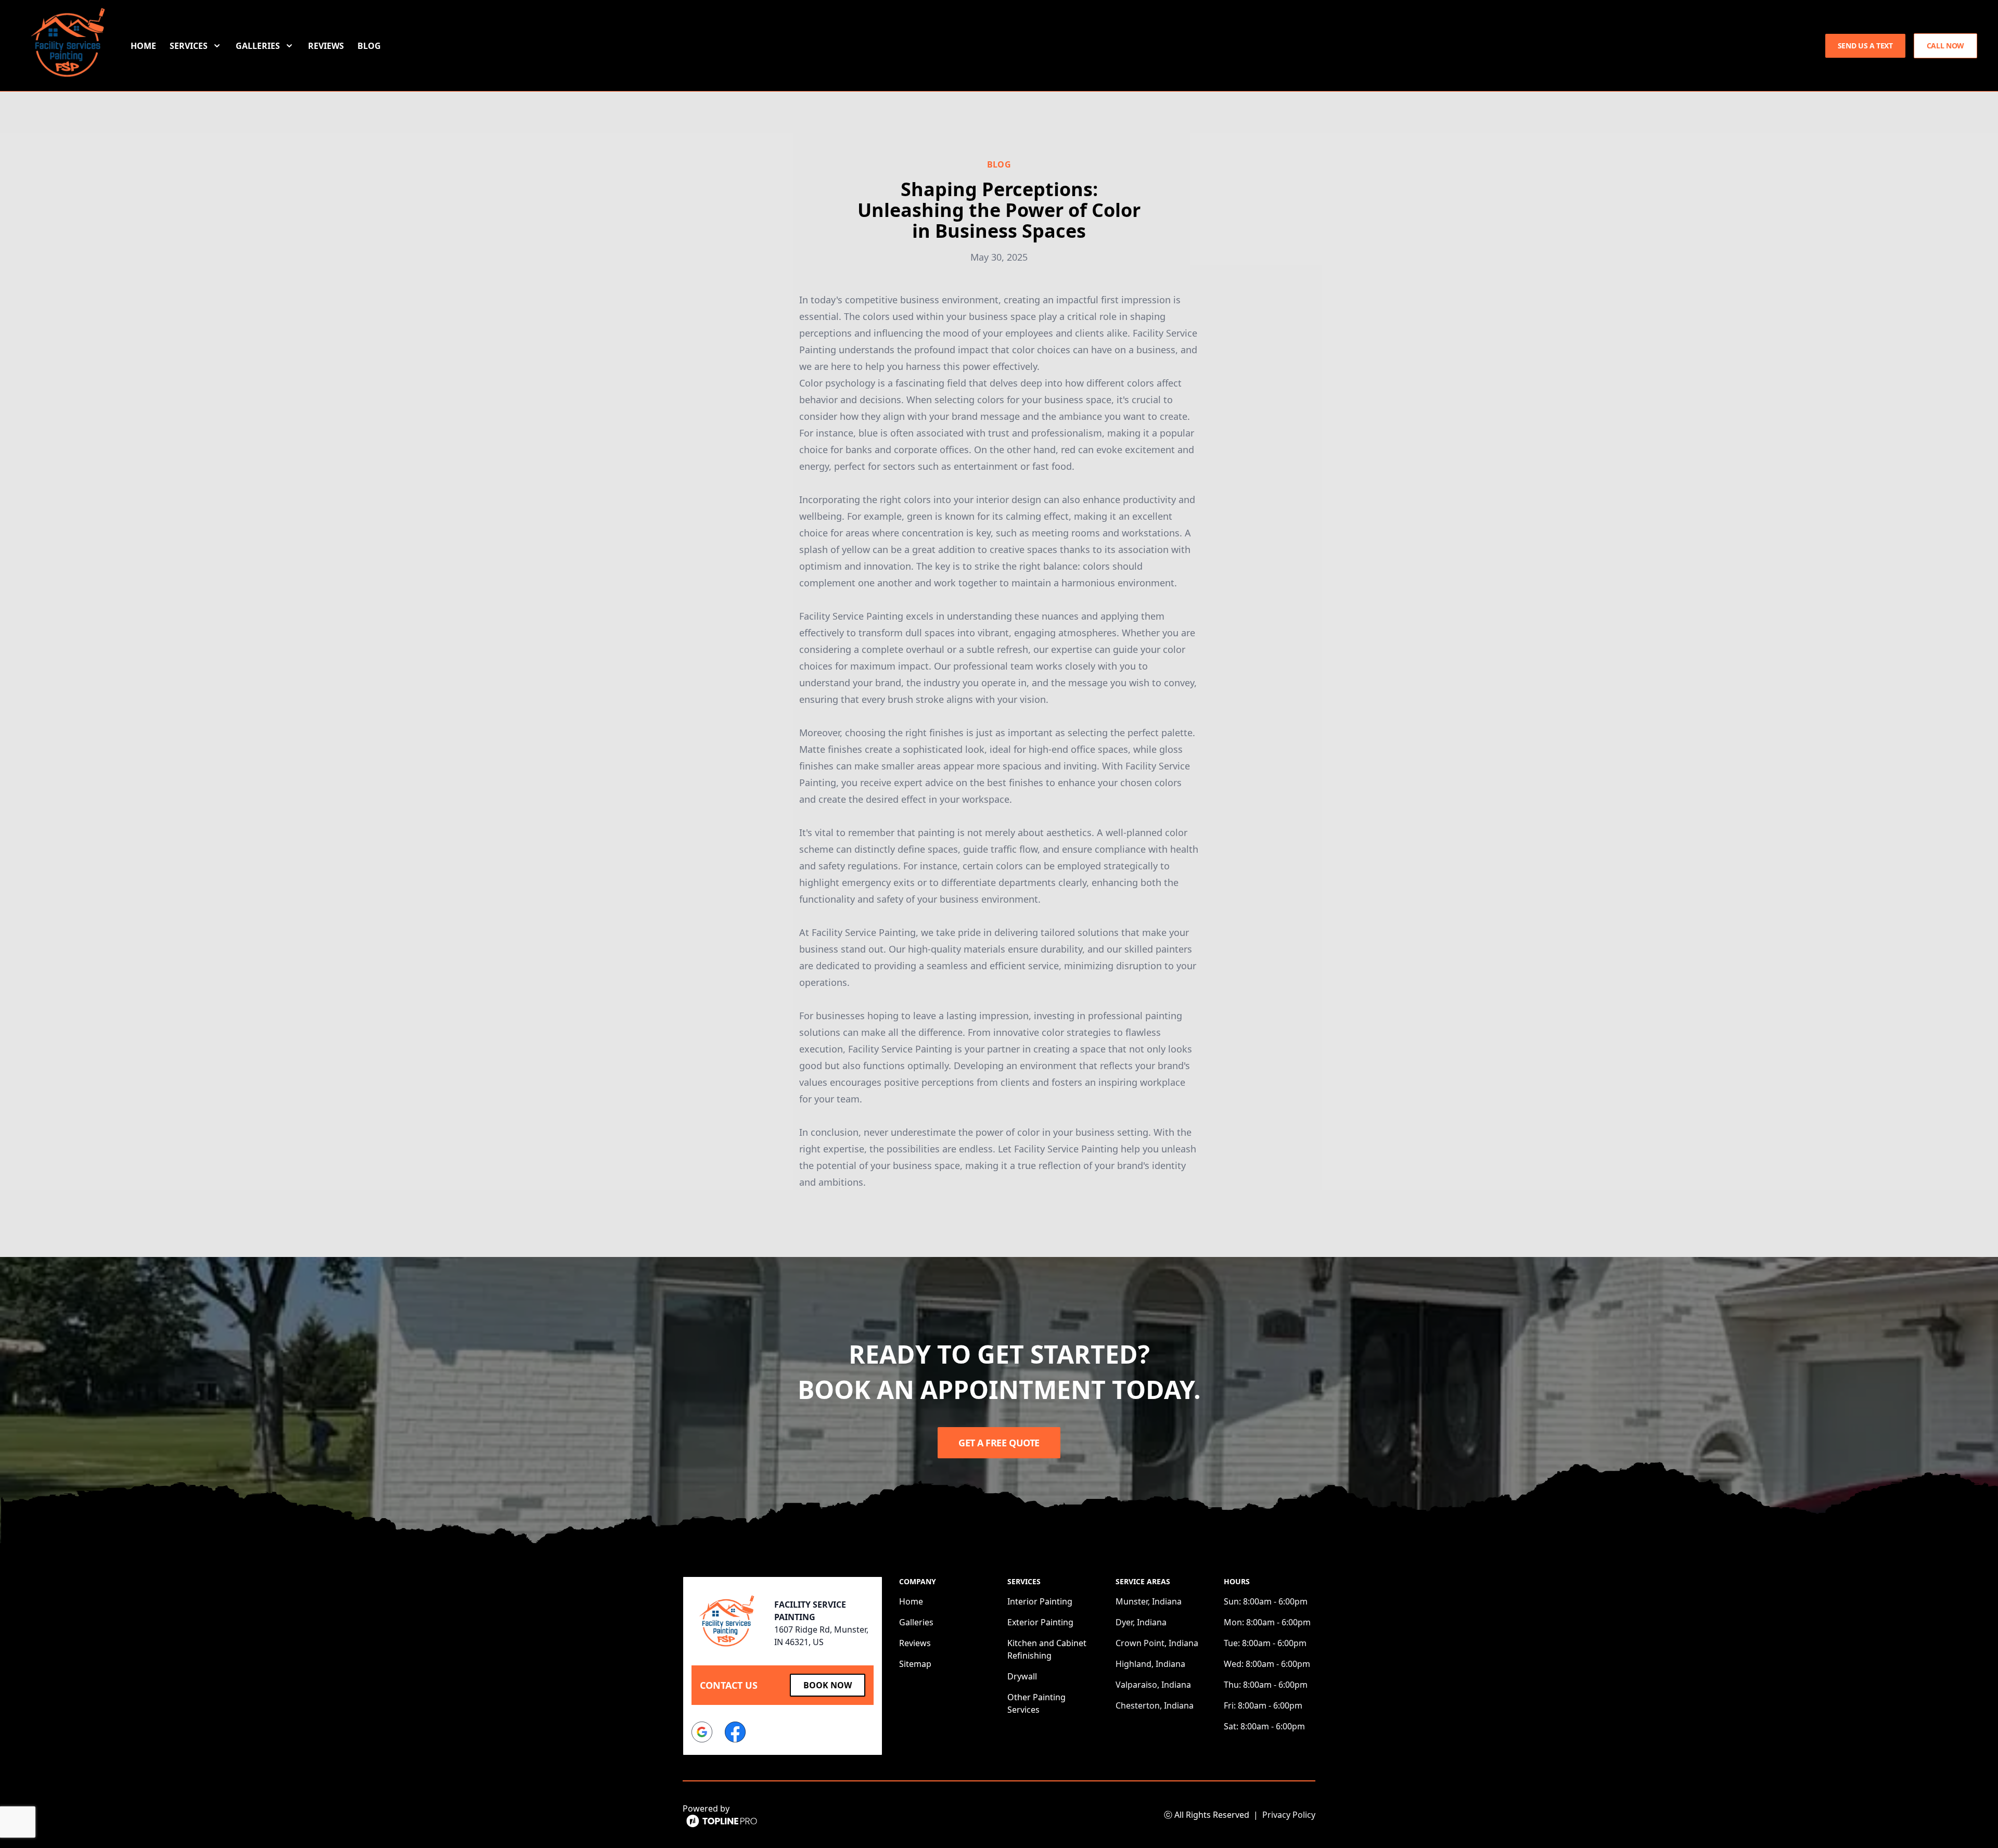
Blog (369, 46)
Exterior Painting (1040, 1622)
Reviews (326, 46)
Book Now (828, 1685)
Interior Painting (1040, 1601)
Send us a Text (1865, 46)
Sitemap (915, 1664)
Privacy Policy (1289, 1815)
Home (143, 46)
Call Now (1945, 46)
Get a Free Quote (999, 1443)
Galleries (916, 1622)
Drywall (1022, 1676)
